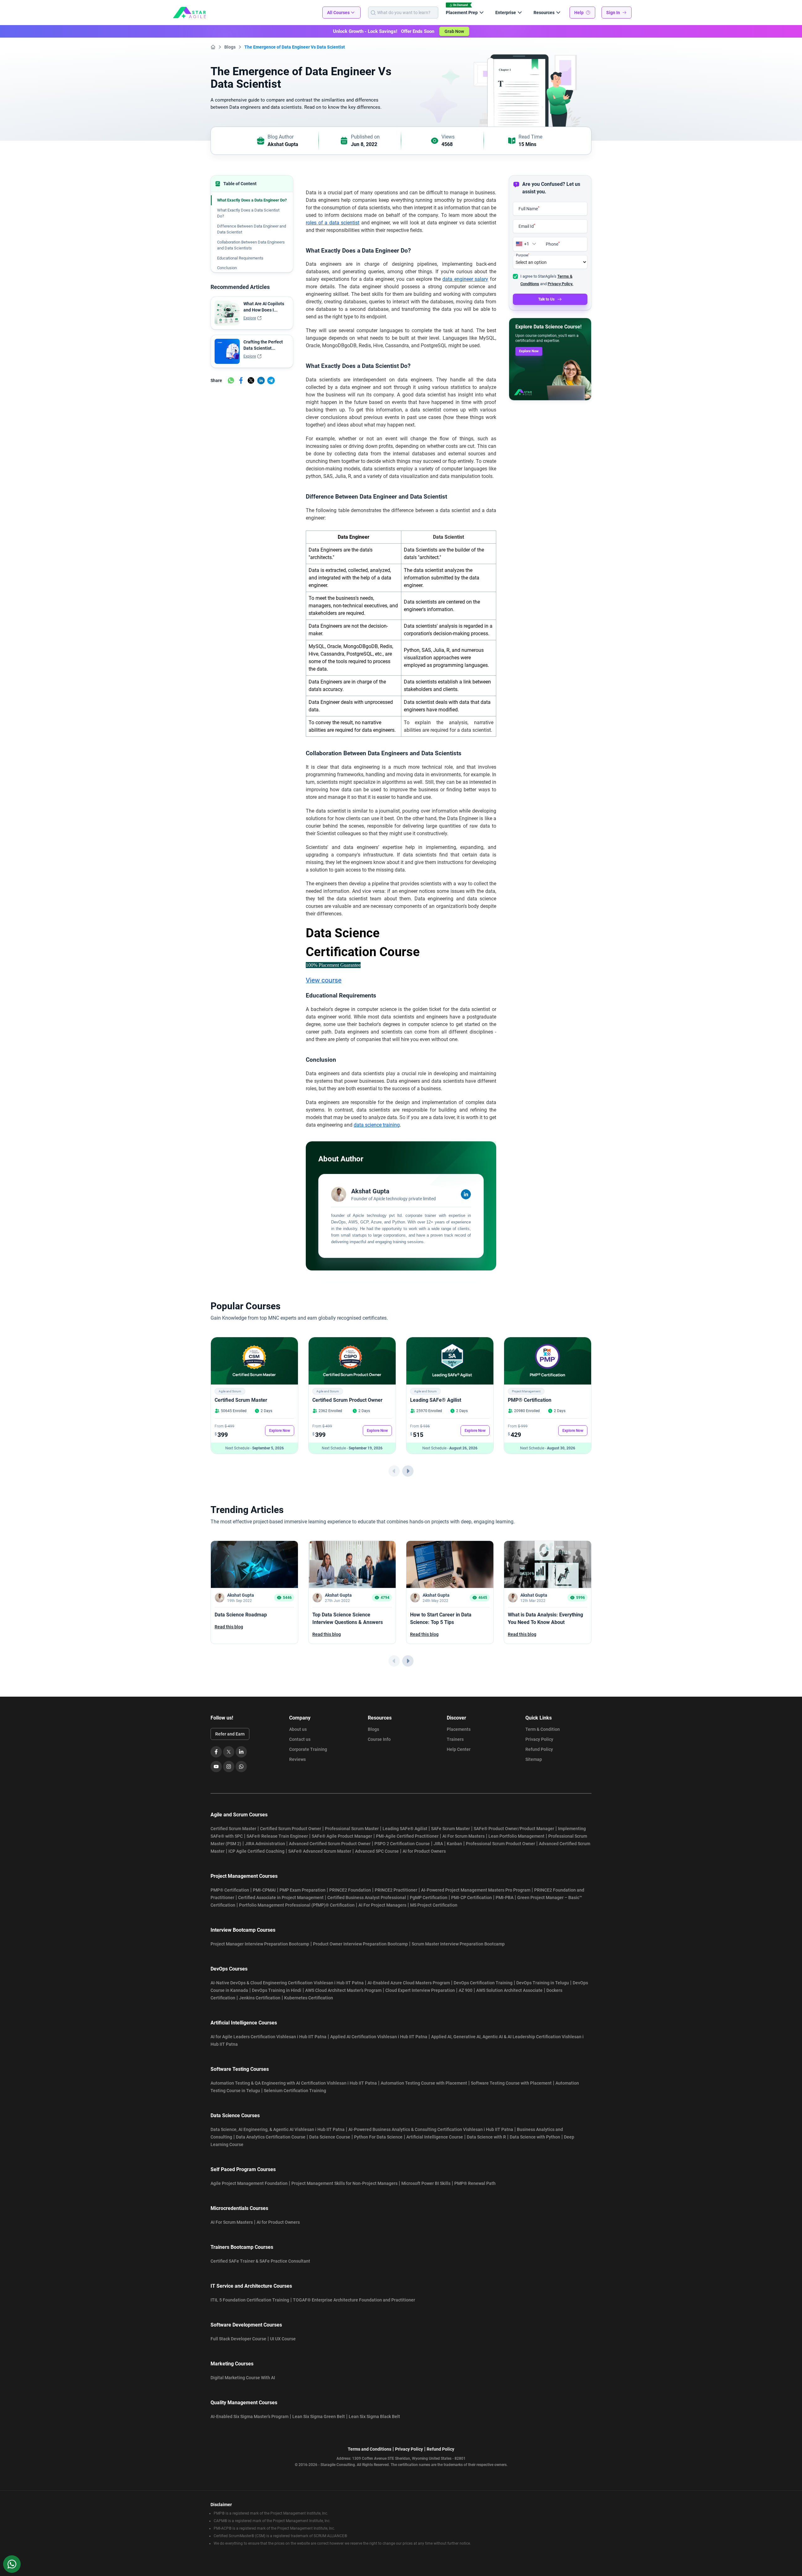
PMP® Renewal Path (475, 2183)
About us (298, 1729)
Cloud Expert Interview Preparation (420, 1990)
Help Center (459, 1749)
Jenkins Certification (260, 1998)
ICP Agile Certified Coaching (256, 1851)
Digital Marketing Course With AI (243, 2378)
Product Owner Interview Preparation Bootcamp (360, 1944)
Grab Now (454, 31)
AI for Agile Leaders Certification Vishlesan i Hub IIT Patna (268, 2037)
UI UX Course (283, 2339)
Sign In (613, 13)
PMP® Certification (530, 1400)
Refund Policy (539, 1749)
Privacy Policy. (560, 284)
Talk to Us (546, 299)
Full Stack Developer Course (238, 2339)
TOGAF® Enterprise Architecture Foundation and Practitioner (354, 2300)
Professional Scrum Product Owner (500, 1844)
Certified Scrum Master (241, 1400)
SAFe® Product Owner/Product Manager (514, 1829)
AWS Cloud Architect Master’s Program (343, 1990)
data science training (377, 1125)
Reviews (297, 1759)
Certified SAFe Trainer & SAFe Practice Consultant (260, 2261)
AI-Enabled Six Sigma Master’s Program (250, 2416)
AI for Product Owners (424, 1851)
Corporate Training (308, 1749)
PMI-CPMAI (264, 1890)
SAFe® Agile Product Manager (342, 1836)
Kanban (454, 1844)
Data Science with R (486, 2137)
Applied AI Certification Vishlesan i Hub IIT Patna (379, 2037)
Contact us (300, 1739)
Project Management (526, 1391)
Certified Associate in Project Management (281, 1898)
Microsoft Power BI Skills (426, 2183)
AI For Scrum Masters (463, 1836)
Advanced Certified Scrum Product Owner (330, 1844)
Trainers (455, 1739)
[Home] (213, 47)
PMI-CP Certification (471, 1898)
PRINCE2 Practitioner (396, 1890)
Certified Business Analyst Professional (367, 1898)
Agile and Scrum (230, 1391)
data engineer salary (465, 279)
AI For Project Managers (382, 1905)
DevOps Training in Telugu (543, 1983)
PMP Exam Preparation (302, 1890)
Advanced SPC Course (377, 1851)
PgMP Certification (429, 1898)
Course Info (379, 1739)
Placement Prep (462, 13)
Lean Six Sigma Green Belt (319, 2416)
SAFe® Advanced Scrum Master (320, 1851)
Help (579, 13)
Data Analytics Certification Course (271, 2137)
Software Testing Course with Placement (511, 2083)
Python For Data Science (378, 2137)
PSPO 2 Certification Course (402, 1844)
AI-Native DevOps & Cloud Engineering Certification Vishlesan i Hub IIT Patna (287, 1983)
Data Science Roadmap (241, 1615)
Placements (459, 1729)
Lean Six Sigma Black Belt (374, 2416)
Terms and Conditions (370, 2449)
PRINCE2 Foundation (350, 1890)
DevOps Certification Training (483, 1983)
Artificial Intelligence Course (435, 2137)
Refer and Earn (230, 1734)
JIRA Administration (265, 1844)
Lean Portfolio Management (516, 1836)
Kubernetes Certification (309, 1998)
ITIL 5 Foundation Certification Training (250, 2300)
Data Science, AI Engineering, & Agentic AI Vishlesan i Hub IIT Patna (278, 2129)
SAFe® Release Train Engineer (277, 1836)
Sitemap (534, 1759)
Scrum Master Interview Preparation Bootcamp (458, 1944)
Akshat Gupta (283, 144)
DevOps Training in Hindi (277, 1990)
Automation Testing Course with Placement (424, 2083)
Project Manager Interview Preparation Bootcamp (260, 1944)
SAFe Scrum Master (450, 1829)
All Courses (338, 13)
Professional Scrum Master (352, 1829)
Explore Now (529, 351)
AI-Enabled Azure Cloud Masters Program (409, 1983)
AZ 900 (466, 1990)
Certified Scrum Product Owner (347, 1400)
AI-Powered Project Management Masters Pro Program (476, 1890)
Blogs (230, 47)
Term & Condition (543, 1729)
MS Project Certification (434, 1905)
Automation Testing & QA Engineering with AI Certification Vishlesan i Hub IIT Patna (294, 2083)
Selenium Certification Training (295, 2091)
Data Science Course (330, 2137)
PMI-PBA (505, 1898)
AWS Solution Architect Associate (509, 1990)
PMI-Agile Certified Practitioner (407, 1836)
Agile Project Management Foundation (249, 2183)
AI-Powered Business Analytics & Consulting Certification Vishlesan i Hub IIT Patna (431, 2129)
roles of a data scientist (333, 223)
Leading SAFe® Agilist (436, 1400)
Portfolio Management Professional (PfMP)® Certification (297, 1905)
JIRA (438, 1844)
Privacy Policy (539, 1739)
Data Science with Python (535, 2137)
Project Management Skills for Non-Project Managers (344, 2183)
